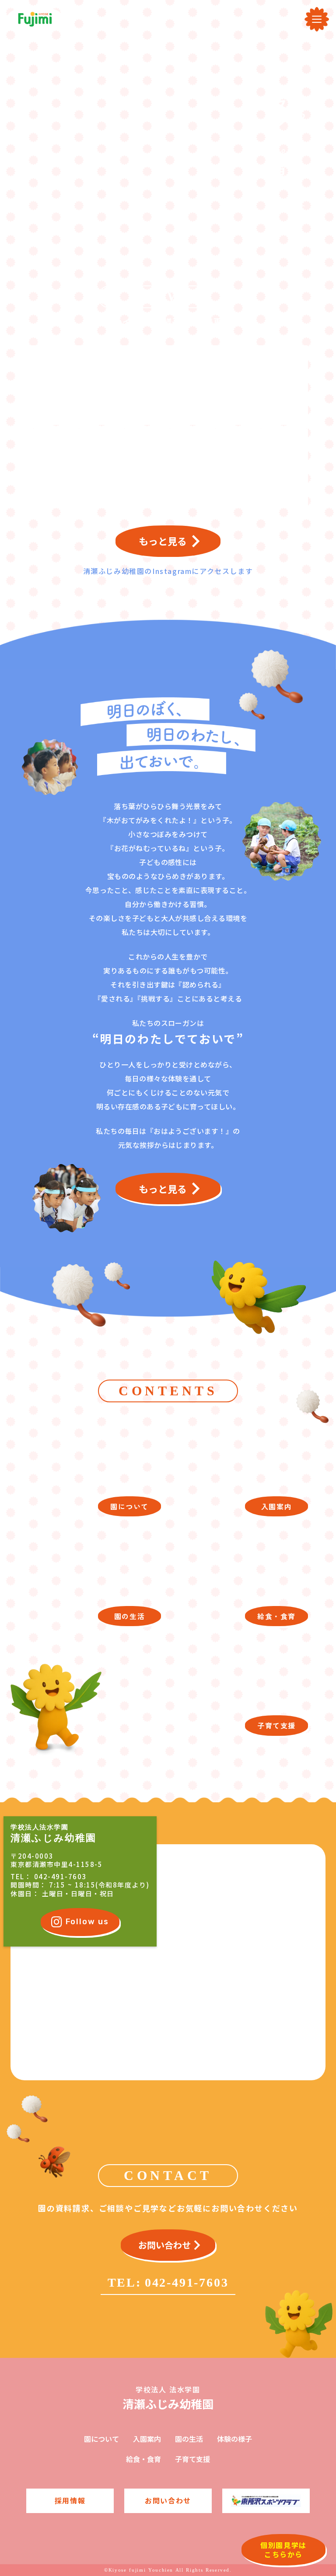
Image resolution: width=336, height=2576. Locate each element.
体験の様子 (234, 2439)
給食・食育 (143, 2459)
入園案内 (147, 2439)
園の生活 (189, 2439)
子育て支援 (192, 2459)
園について (101, 2439)
